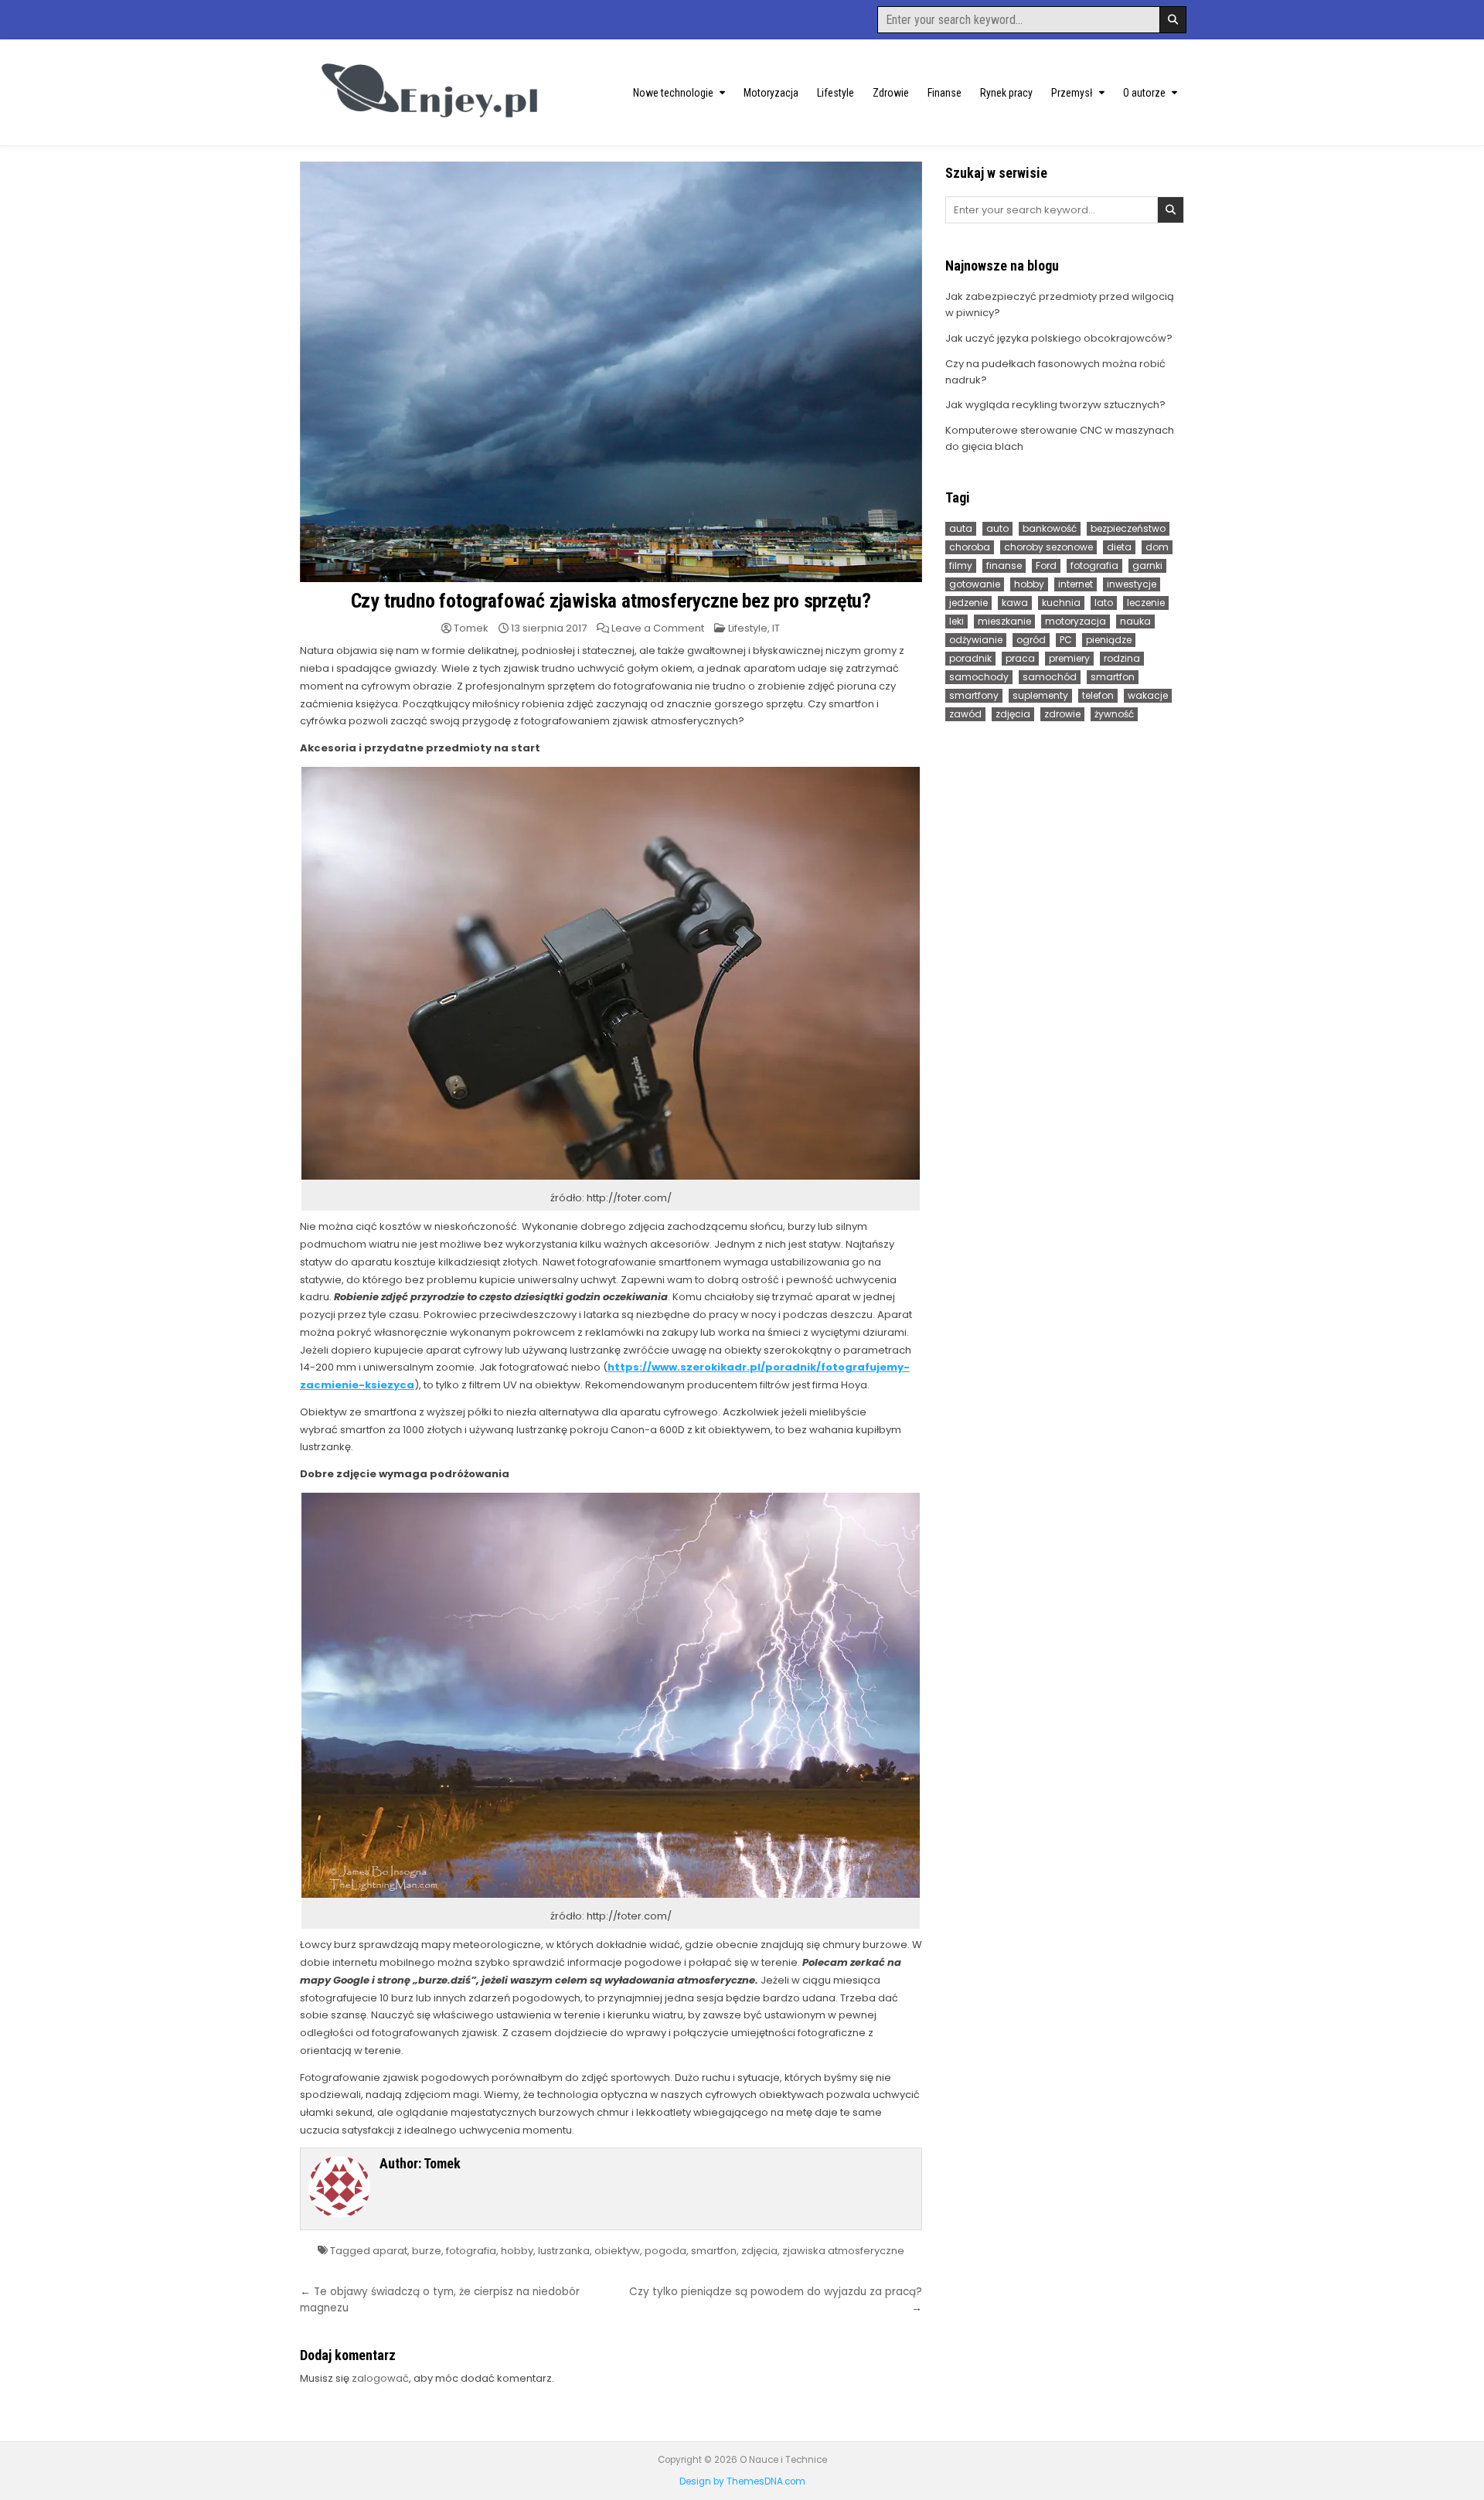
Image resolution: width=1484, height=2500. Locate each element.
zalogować (380, 2378)
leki (956, 621)
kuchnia (1061, 603)
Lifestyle (836, 93)
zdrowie (1062, 714)
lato (1104, 603)
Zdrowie (891, 93)
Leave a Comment (658, 628)
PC (1066, 640)
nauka (1135, 621)
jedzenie (968, 603)
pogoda (665, 2251)
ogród (1031, 640)
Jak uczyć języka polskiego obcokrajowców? (1059, 338)
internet (1076, 584)
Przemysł (1072, 93)
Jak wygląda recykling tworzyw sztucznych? (1055, 405)
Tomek (471, 628)
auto (997, 528)
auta (961, 528)
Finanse (945, 93)
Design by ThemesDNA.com (742, 2481)
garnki (1147, 565)
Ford (1046, 565)
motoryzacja (1076, 621)
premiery (1069, 658)
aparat (390, 2251)
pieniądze (1109, 640)
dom (1157, 547)
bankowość (1050, 528)
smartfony (974, 695)
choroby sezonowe (1048, 547)
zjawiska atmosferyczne (843, 2251)
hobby (517, 2251)
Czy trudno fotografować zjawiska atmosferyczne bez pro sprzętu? (611, 601)
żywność (1114, 714)
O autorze (1144, 93)
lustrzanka (564, 2251)
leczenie (1146, 603)
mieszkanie (1004, 621)
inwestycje (1132, 584)
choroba (970, 547)
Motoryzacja (771, 93)
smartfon (714, 2251)
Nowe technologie (673, 93)
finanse (1004, 565)
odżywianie (976, 640)
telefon (1098, 695)
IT (776, 628)
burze (427, 2251)
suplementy (1040, 695)
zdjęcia (759, 2251)
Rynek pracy (1006, 93)
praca (1020, 658)
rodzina (1122, 658)
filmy (961, 565)
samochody (979, 677)
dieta (1119, 547)
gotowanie (975, 584)
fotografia (471, 2251)
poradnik (970, 658)
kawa (1015, 603)
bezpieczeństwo (1128, 528)
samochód (1050, 677)
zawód (965, 714)
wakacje (1148, 695)
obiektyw (617, 2251)
